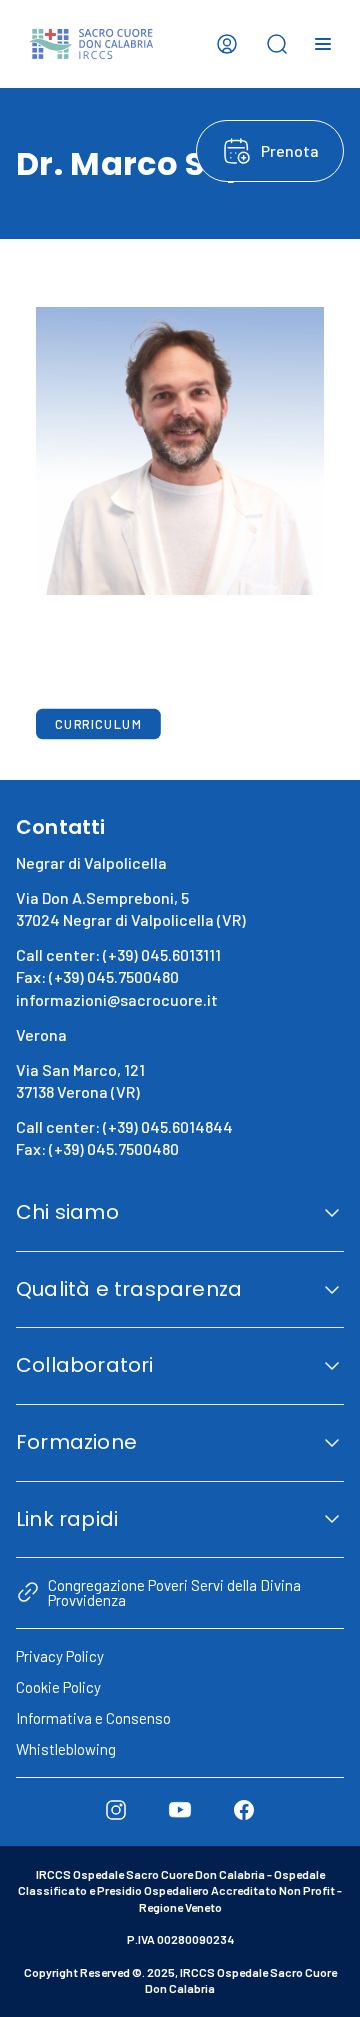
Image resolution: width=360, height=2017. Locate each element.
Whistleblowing (66, 1749)
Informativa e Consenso (93, 1718)
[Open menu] (323, 44)
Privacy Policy (60, 1656)
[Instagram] (116, 1810)
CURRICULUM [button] (98, 723)
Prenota (290, 150)
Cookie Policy (58, 1687)
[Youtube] (180, 1810)
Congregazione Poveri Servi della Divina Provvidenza (174, 1592)
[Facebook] (244, 1810)
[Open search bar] (277, 44)
